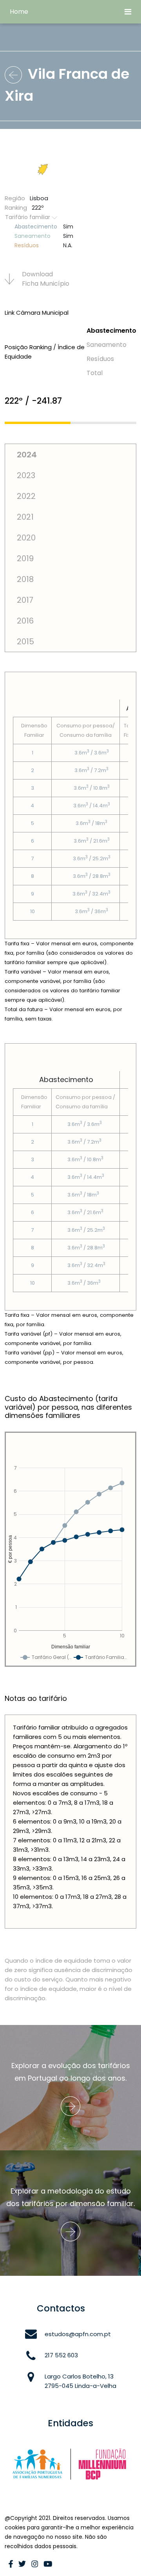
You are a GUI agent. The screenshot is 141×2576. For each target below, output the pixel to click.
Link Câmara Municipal (37, 313)
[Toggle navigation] (128, 12)
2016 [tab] (25, 621)
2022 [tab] (26, 496)
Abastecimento (111, 331)
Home (19, 12)
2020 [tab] (26, 538)
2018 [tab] (25, 579)
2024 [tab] (27, 455)
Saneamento (107, 345)
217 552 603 (61, 2355)
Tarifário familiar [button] (28, 217)
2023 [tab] (26, 475)
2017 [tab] (25, 600)
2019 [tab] (25, 558)
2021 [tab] (25, 517)
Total (95, 373)
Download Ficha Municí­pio (46, 279)
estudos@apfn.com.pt (78, 2334)
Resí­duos (100, 359)
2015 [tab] (25, 642)
